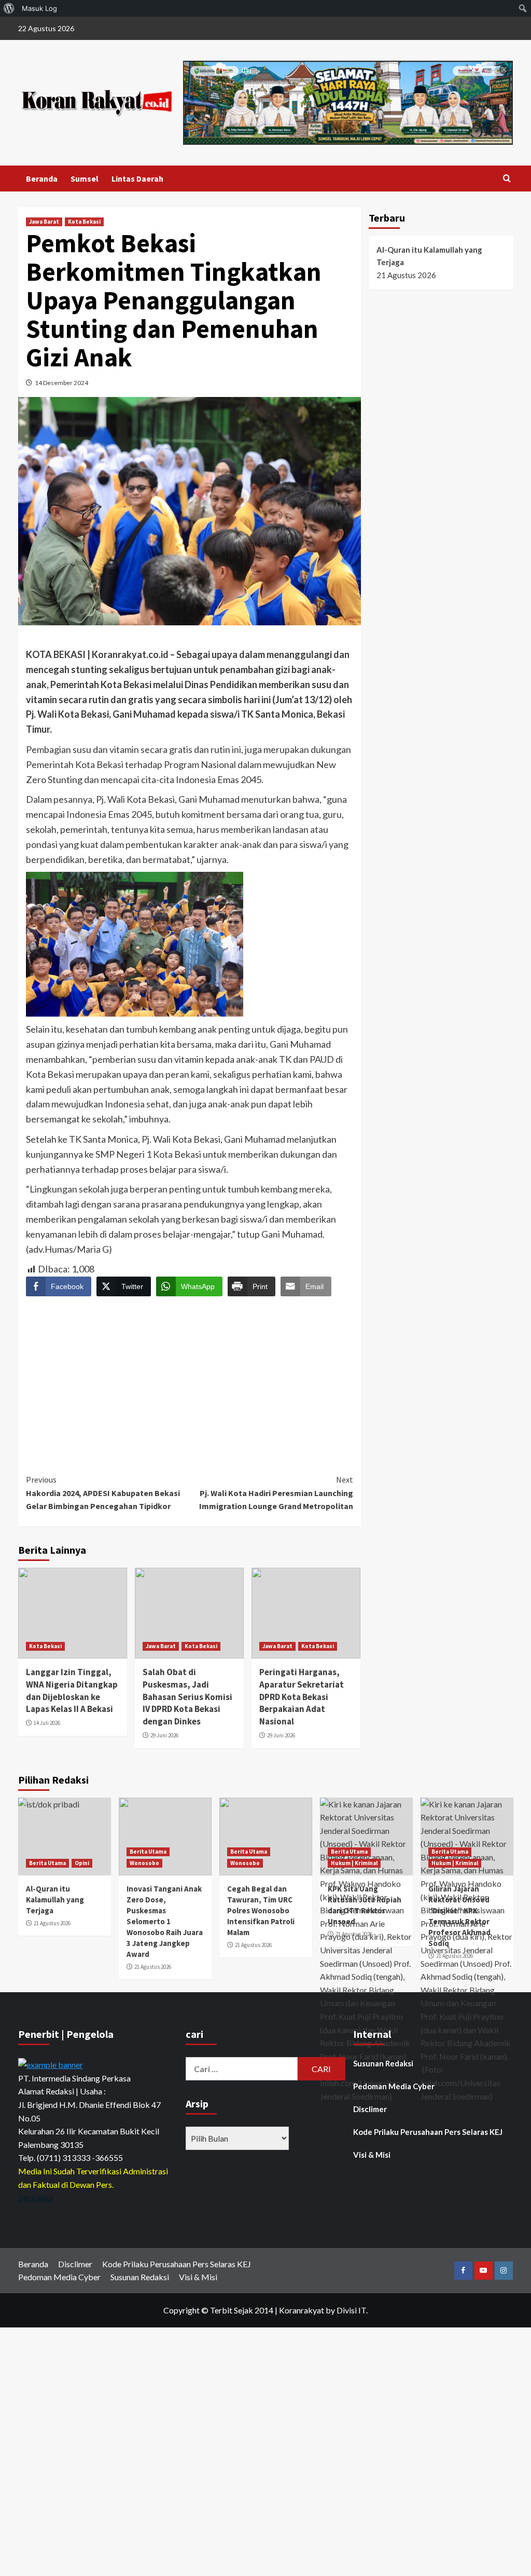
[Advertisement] (190, 1376)
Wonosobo (144, 1863)
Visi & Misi (372, 2155)
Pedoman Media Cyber (394, 2086)
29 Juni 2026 (164, 1735)
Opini (82, 1863)
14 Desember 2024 (61, 383)
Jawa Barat (44, 222)
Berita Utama (47, 1863)
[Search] (507, 179)
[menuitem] (9, 8)
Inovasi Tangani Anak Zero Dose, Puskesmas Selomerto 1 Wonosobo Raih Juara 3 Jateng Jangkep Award (165, 1921)
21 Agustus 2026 (52, 1923)
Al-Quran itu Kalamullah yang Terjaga (429, 256)
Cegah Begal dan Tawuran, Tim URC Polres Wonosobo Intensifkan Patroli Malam (261, 1910)
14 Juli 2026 (47, 1723)
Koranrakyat (302, 2310)
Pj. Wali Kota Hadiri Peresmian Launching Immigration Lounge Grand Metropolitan (276, 1493)
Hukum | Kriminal (354, 1863)
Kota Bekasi (84, 222)
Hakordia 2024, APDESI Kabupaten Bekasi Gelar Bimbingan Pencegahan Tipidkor (103, 1493)
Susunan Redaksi (383, 2063)
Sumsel (85, 179)
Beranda (42, 179)
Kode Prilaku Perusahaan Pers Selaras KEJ (428, 2132)
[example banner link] (51, 2064)
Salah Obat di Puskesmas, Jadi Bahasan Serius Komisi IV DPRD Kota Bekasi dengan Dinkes (187, 1697)
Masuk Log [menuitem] (39, 8)
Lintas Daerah (137, 179)
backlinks (36, 2197)
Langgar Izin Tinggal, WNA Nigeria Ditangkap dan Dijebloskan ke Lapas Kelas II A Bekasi (72, 1690)
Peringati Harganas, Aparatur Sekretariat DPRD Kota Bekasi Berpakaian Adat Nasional (302, 1697)
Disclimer (370, 2109)
